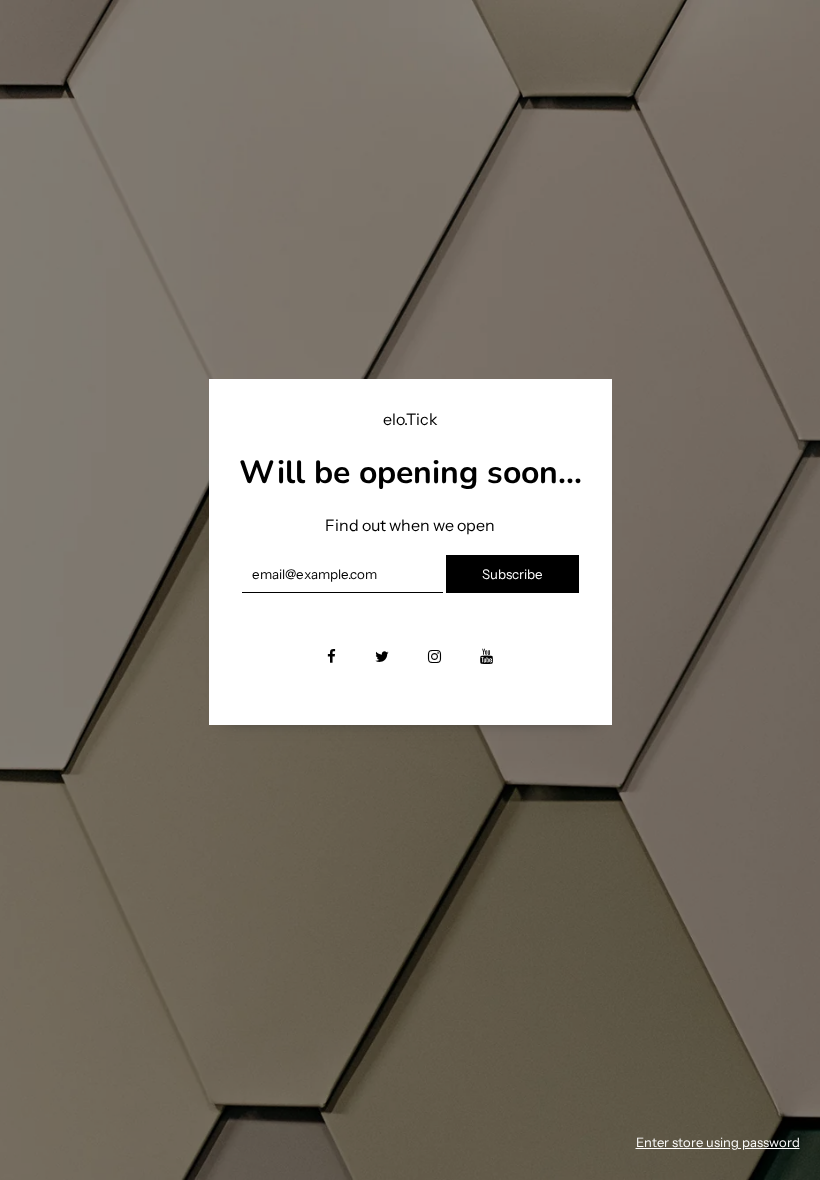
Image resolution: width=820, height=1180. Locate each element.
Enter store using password (718, 1142)
